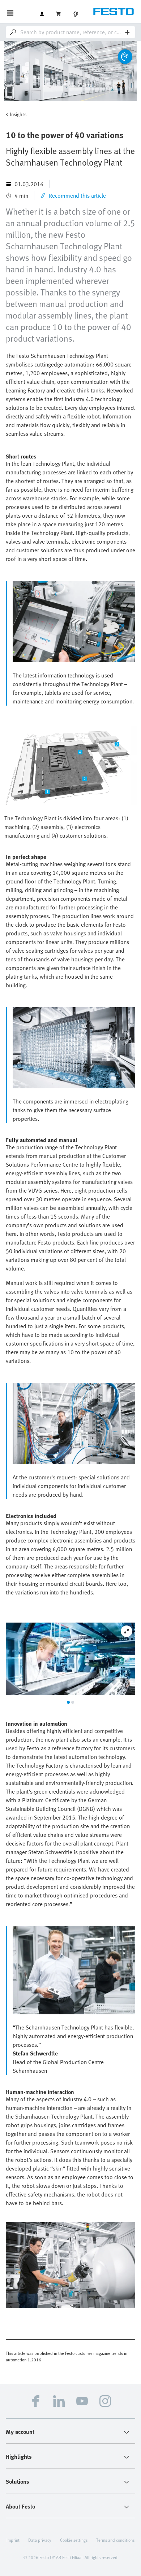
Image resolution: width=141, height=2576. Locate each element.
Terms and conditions (115, 2540)
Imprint (13, 2540)
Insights (18, 114)
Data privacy (40, 2540)
